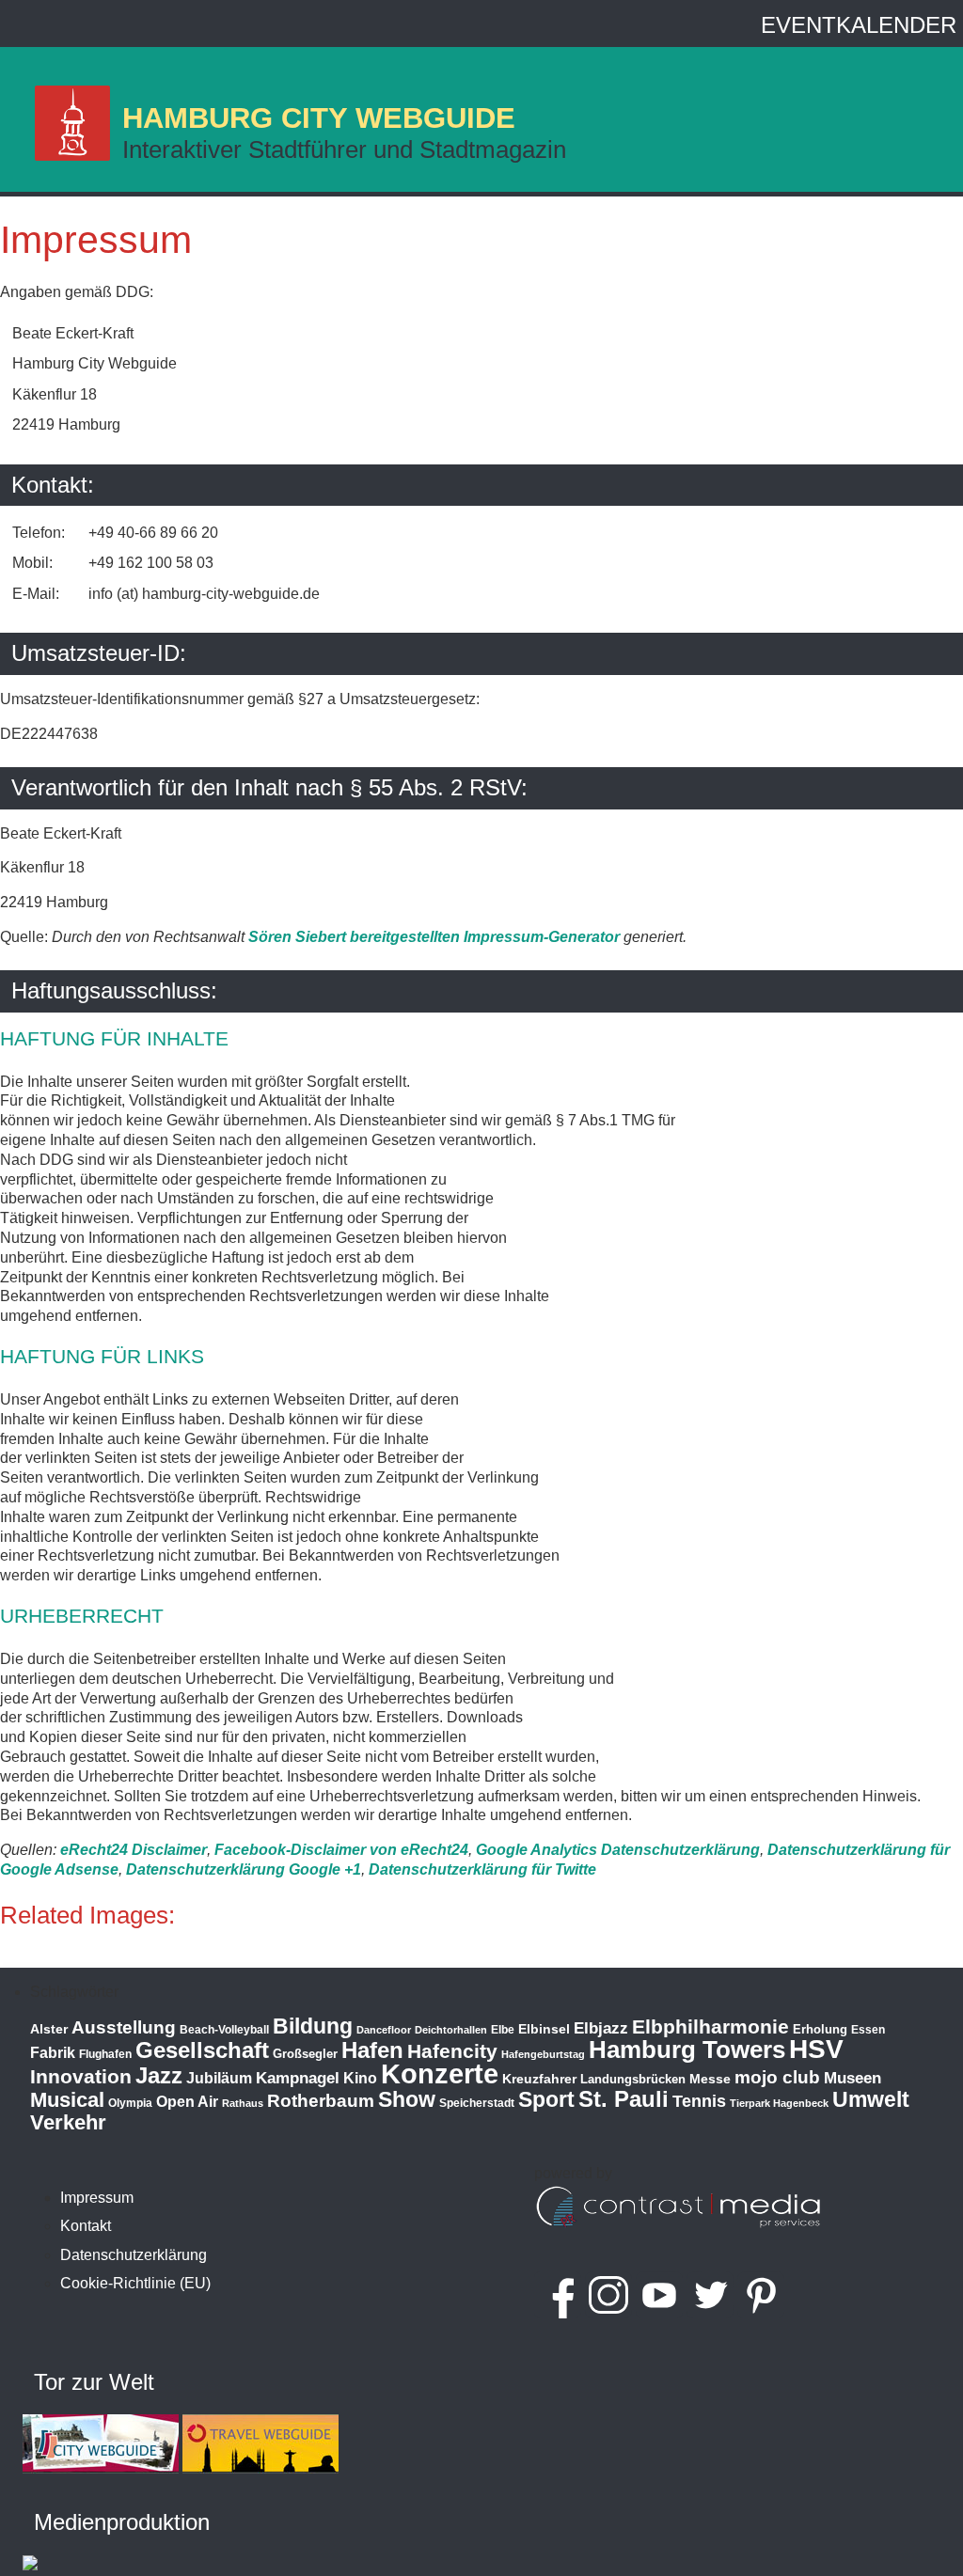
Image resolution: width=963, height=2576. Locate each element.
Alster (49, 2029)
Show (407, 2099)
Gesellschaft (202, 2050)
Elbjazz (601, 2028)
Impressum (96, 240)
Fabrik (53, 2053)
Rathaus (243, 2103)
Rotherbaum (321, 2101)
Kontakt (86, 2226)
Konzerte (440, 2073)
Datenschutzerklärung (134, 2255)
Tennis (699, 2101)
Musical (67, 2100)
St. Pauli (624, 2099)
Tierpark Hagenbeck (779, 2103)
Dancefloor (384, 2030)
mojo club (777, 2077)
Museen (852, 2078)
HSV (816, 2049)
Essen (868, 2030)
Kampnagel (298, 2078)
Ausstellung (124, 2027)
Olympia (130, 2103)
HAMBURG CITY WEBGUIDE (319, 118)
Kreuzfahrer (539, 2079)
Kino (360, 2078)
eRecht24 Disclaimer (134, 1850)
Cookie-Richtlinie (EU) (135, 2283)
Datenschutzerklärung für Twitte (482, 1869)
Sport (546, 2099)
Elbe (503, 2030)
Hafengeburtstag (543, 2054)
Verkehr (68, 2122)
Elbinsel (544, 2029)
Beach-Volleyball (224, 2030)
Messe (710, 2079)
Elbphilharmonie (710, 2027)
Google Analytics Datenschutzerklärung (618, 1850)
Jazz (159, 2076)
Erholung (820, 2029)
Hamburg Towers (687, 2050)
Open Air (187, 2102)
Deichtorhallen (451, 2030)
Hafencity (452, 2051)
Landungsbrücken (633, 2079)
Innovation (81, 2077)
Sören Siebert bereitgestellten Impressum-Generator (434, 937)
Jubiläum (219, 2078)
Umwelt (871, 2099)
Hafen (372, 2050)
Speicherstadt (477, 2103)
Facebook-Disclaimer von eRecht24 (341, 1850)
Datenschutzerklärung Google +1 (244, 1869)
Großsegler (305, 2054)
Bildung (313, 2026)
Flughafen (105, 2054)
